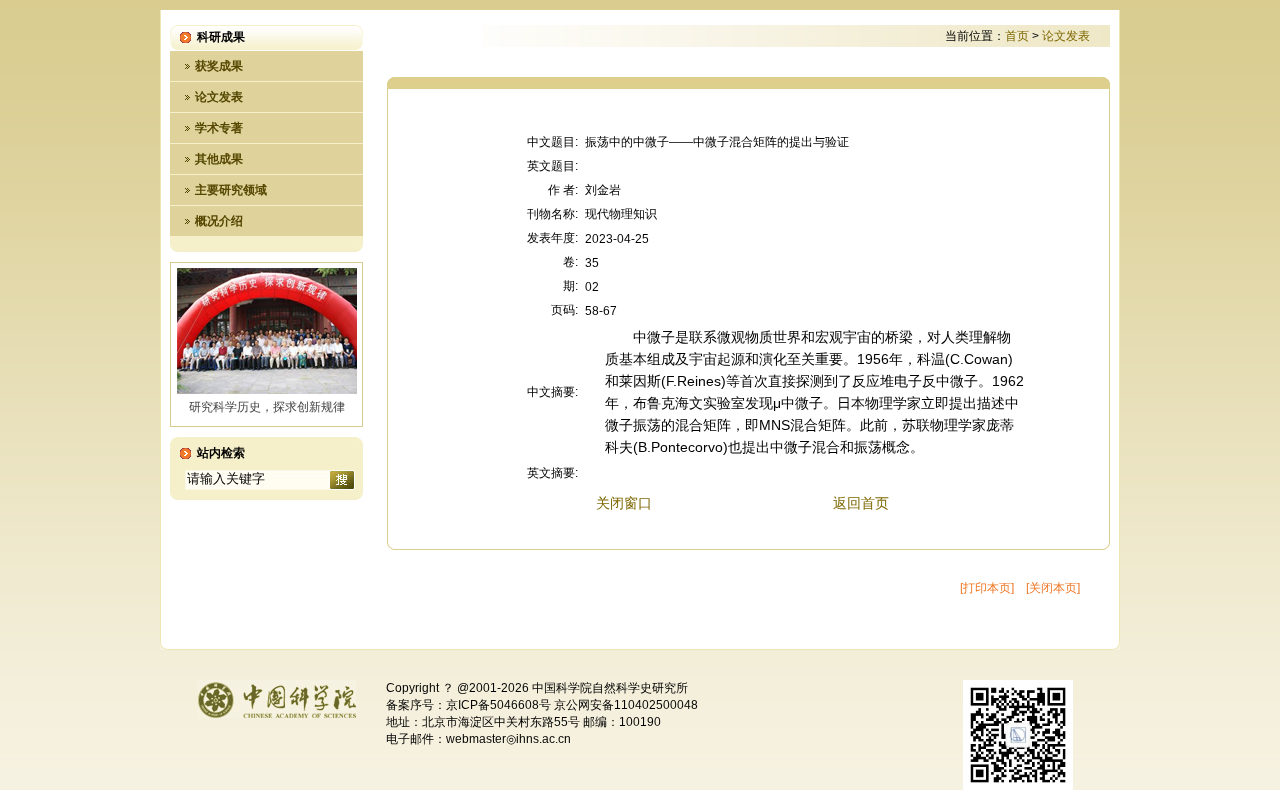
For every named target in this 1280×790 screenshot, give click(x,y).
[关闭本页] (1053, 588)
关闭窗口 (624, 503)
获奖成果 (219, 66)
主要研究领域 (231, 190)
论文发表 (219, 97)
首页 (1017, 36)
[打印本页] (987, 588)
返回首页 (861, 503)
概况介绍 (219, 221)
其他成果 (219, 159)
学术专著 (219, 128)
